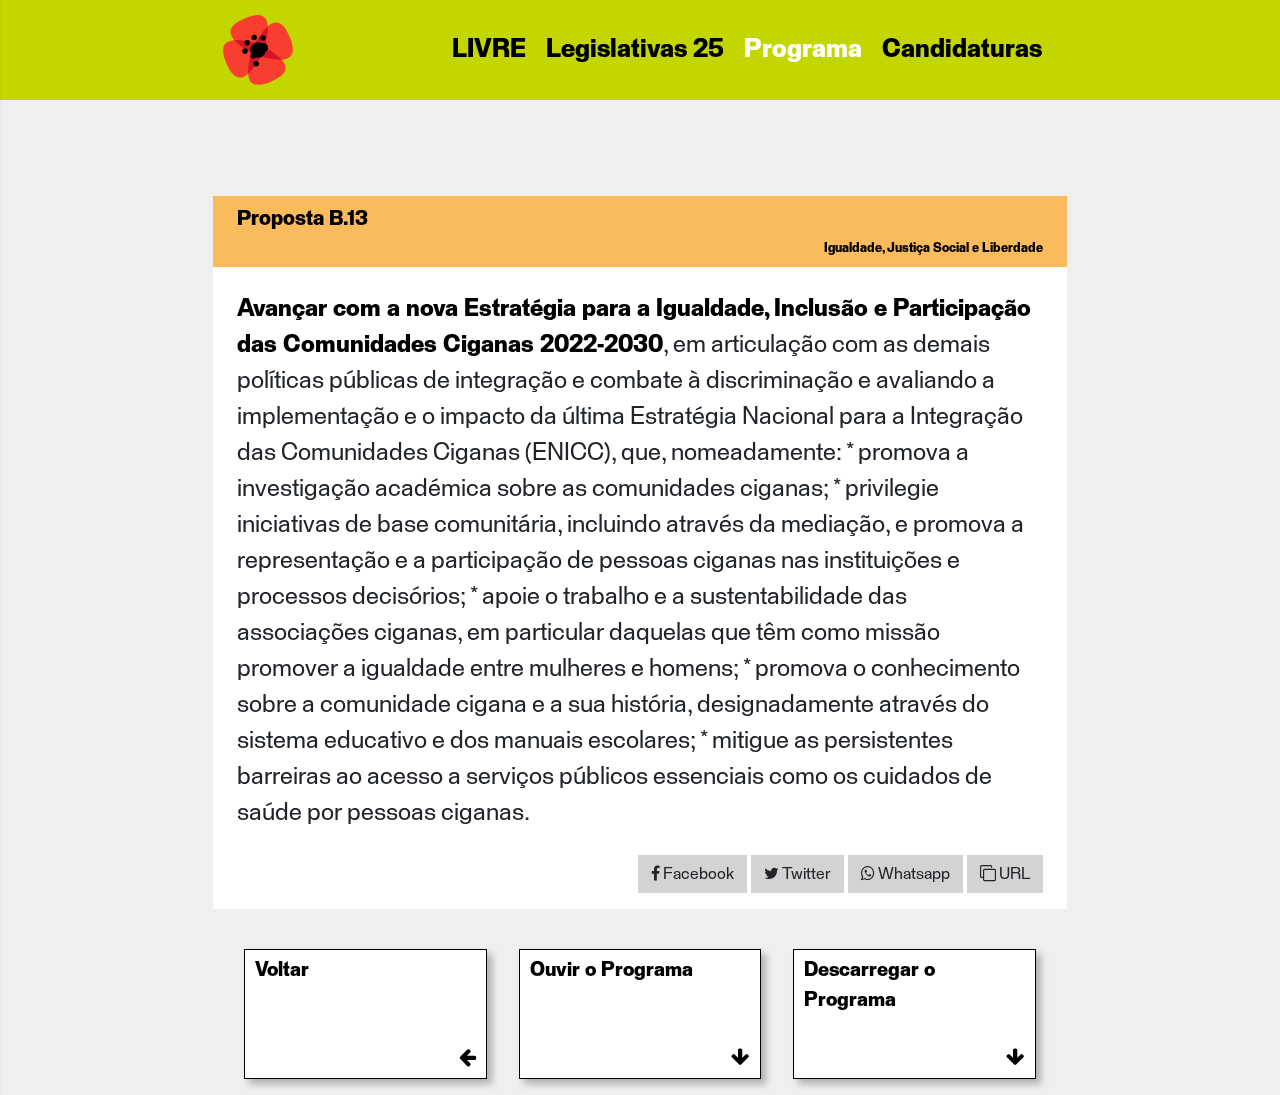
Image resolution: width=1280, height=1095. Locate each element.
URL (1013, 874)
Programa (803, 50)
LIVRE (489, 50)
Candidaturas (962, 50)
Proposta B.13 (302, 219)
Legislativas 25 (635, 50)
